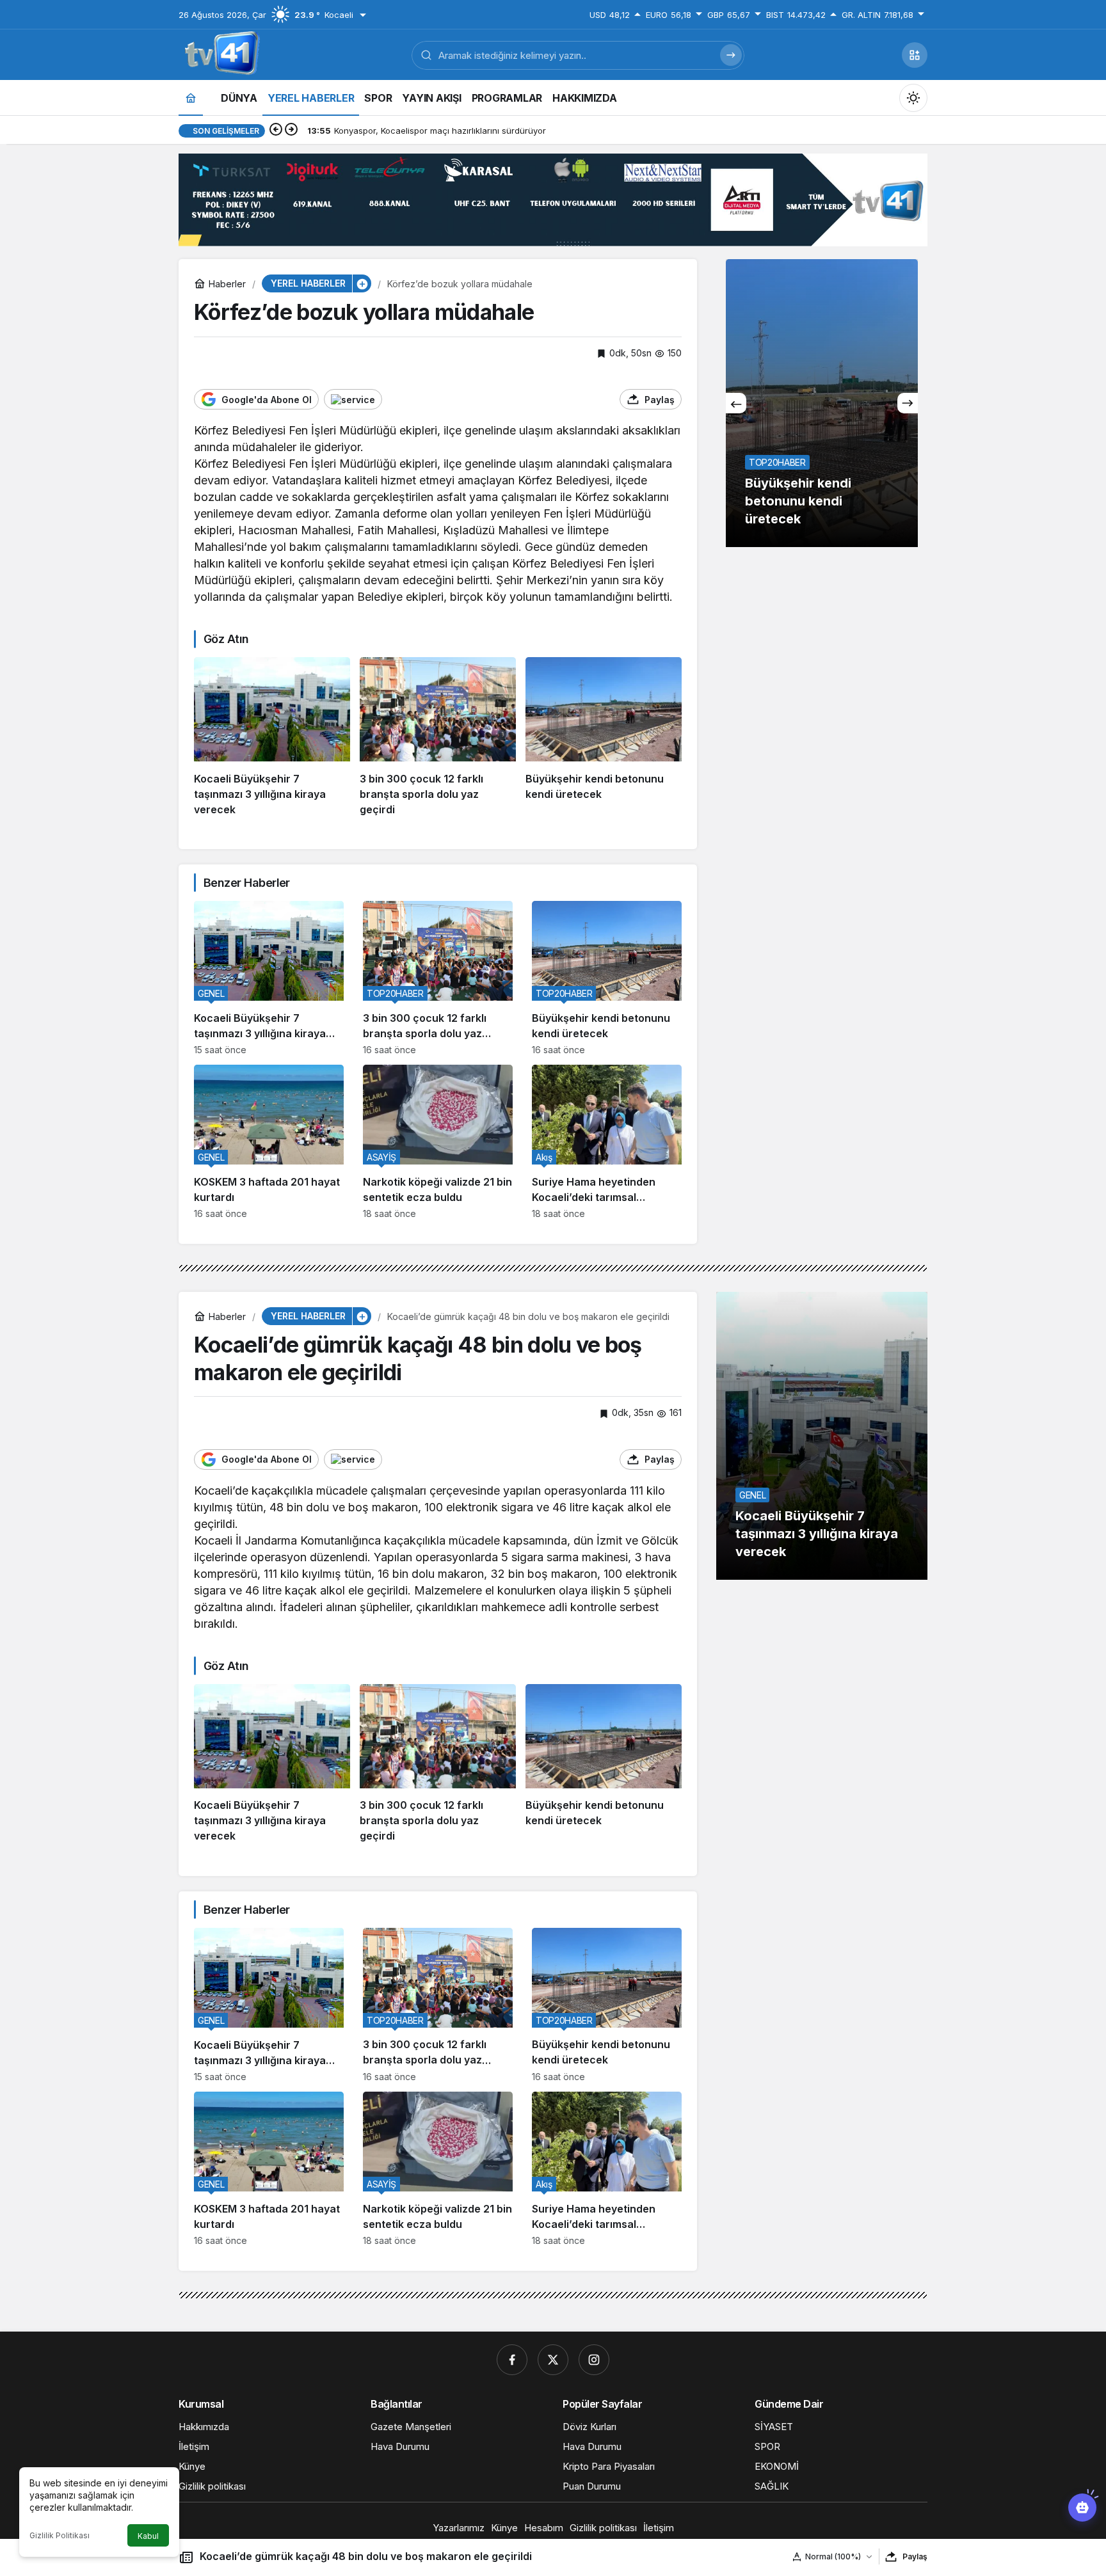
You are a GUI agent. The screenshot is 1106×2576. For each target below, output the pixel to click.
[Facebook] (512, 2360)
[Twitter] (553, 2360)
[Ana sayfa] (191, 98)
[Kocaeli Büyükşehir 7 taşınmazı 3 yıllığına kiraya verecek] (272, 737)
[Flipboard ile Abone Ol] (353, 399)
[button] (915, 55)
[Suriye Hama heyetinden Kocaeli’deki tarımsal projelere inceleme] (607, 1142)
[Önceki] (276, 131)
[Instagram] (594, 2360)
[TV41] (220, 54)
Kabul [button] (148, 2536)
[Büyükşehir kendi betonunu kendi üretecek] (604, 737)
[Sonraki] (291, 131)
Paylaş (915, 2556)
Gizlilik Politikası (60, 2535)
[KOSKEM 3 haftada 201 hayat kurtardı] (269, 1142)
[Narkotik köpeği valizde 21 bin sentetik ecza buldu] (438, 1142)
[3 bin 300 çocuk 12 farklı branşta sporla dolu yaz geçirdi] (438, 737)
